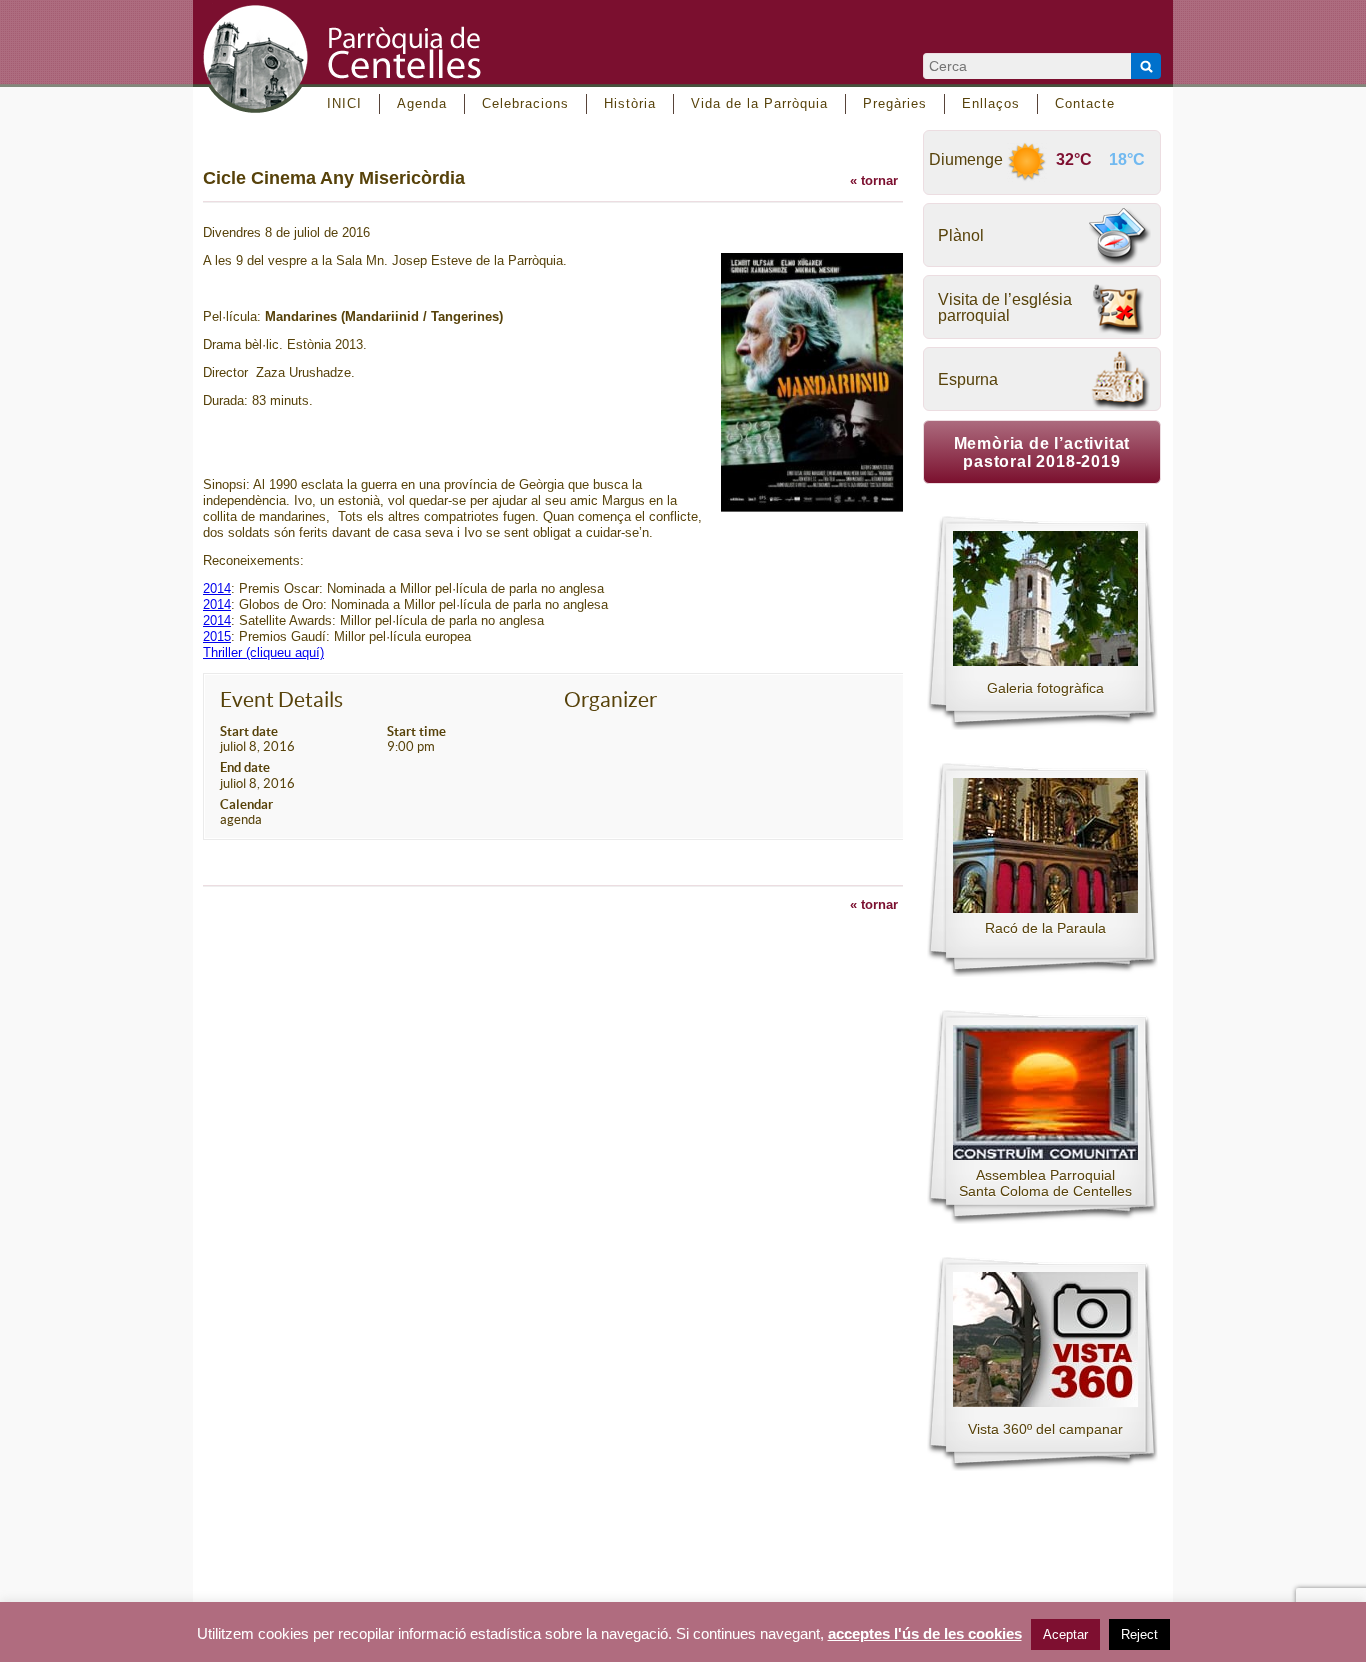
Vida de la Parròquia (759, 103)
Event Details (281, 699)
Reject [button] (1139, 1634)
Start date (249, 731)
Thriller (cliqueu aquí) (263, 652)
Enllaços (991, 103)
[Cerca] (1146, 66)
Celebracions (525, 103)
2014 (217, 588)
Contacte (1085, 103)
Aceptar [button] (1065, 1634)
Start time (416, 731)
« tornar (874, 180)
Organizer (610, 699)
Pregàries (895, 103)
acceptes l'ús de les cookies (925, 1634)
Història (630, 103)
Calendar (246, 804)
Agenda (422, 103)
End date (245, 767)
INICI (344, 103)
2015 (217, 636)
